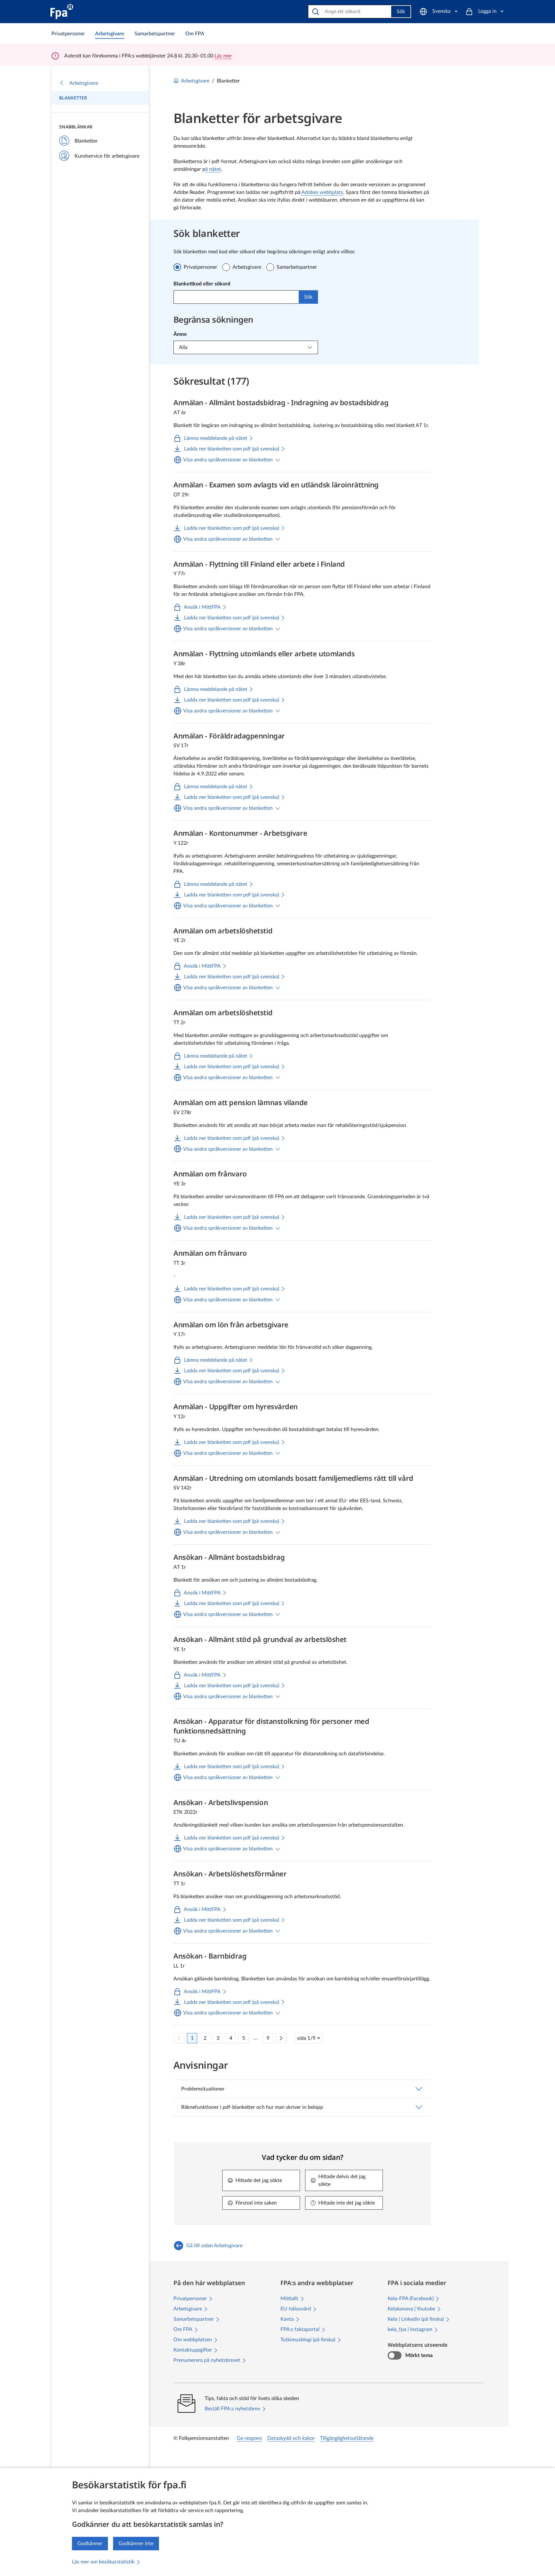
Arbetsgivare (84, 83)
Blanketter (73, 98)
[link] (68, 34)
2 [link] (205, 2038)
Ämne (180, 334)
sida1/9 (306, 2038)
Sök (401, 12)
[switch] (395, 2355)
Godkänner (90, 2544)
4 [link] (231, 2038)
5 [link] (244, 2038)
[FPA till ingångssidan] (62, 12)
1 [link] (192, 2038)
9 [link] (268, 2038)
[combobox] (236, 297)
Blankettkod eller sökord (202, 284)
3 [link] (218, 2038)
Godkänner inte (136, 2544)
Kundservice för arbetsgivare (107, 156)
